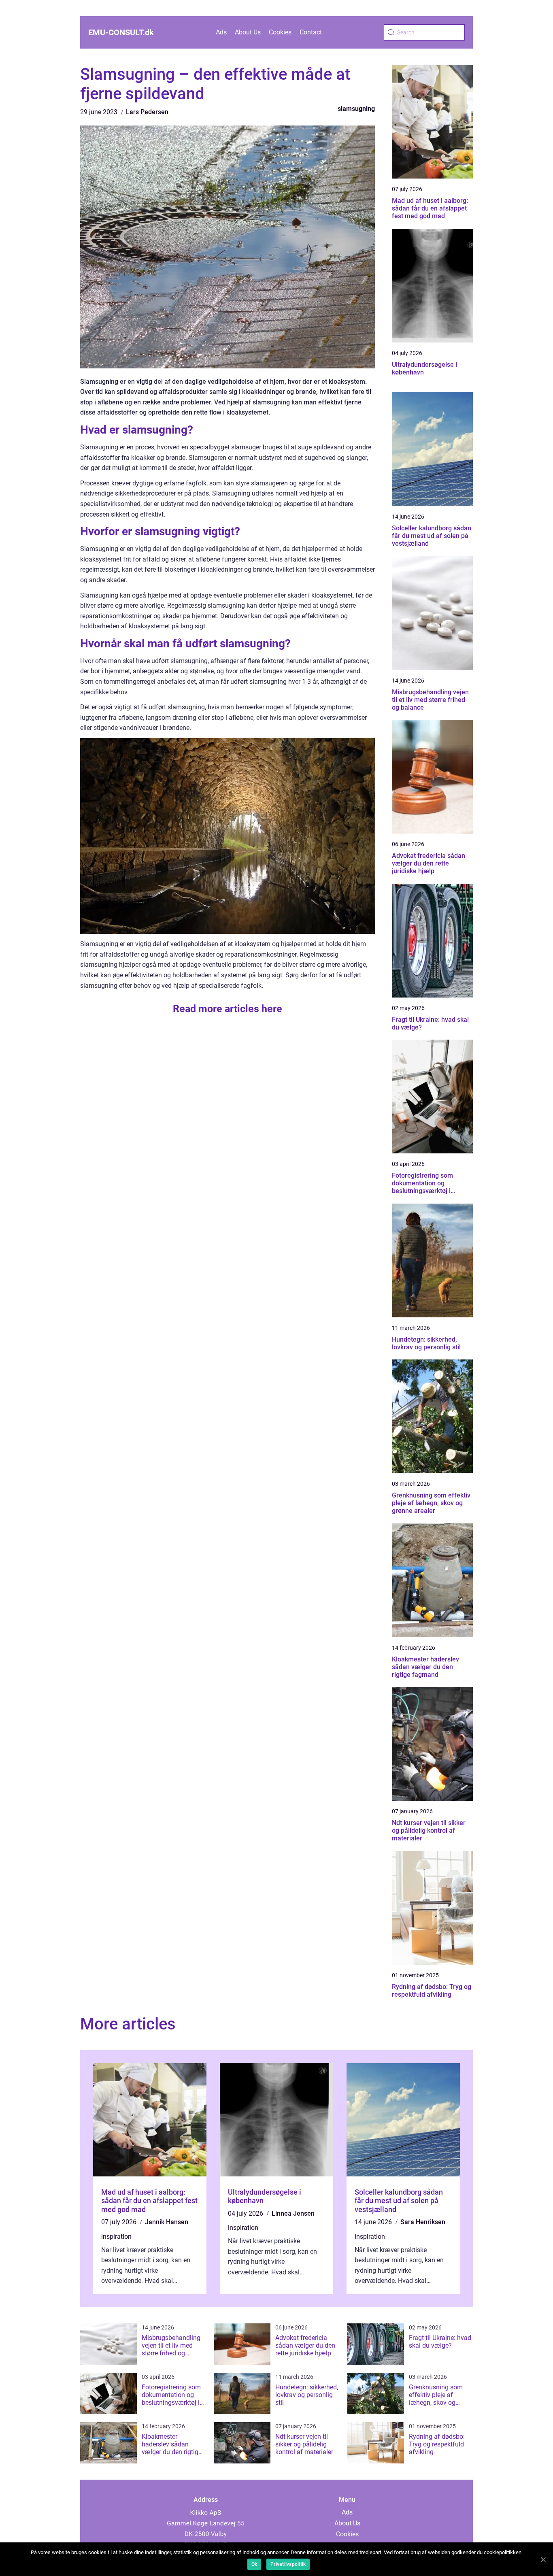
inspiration (116, 2237)
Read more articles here (228, 1009)
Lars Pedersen (147, 112)
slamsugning (356, 109)
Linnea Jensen (293, 2213)
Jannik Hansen (167, 2222)
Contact (311, 32)
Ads (221, 32)
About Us (248, 32)
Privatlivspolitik (288, 2564)
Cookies (280, 32)
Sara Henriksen (423, 2222)
